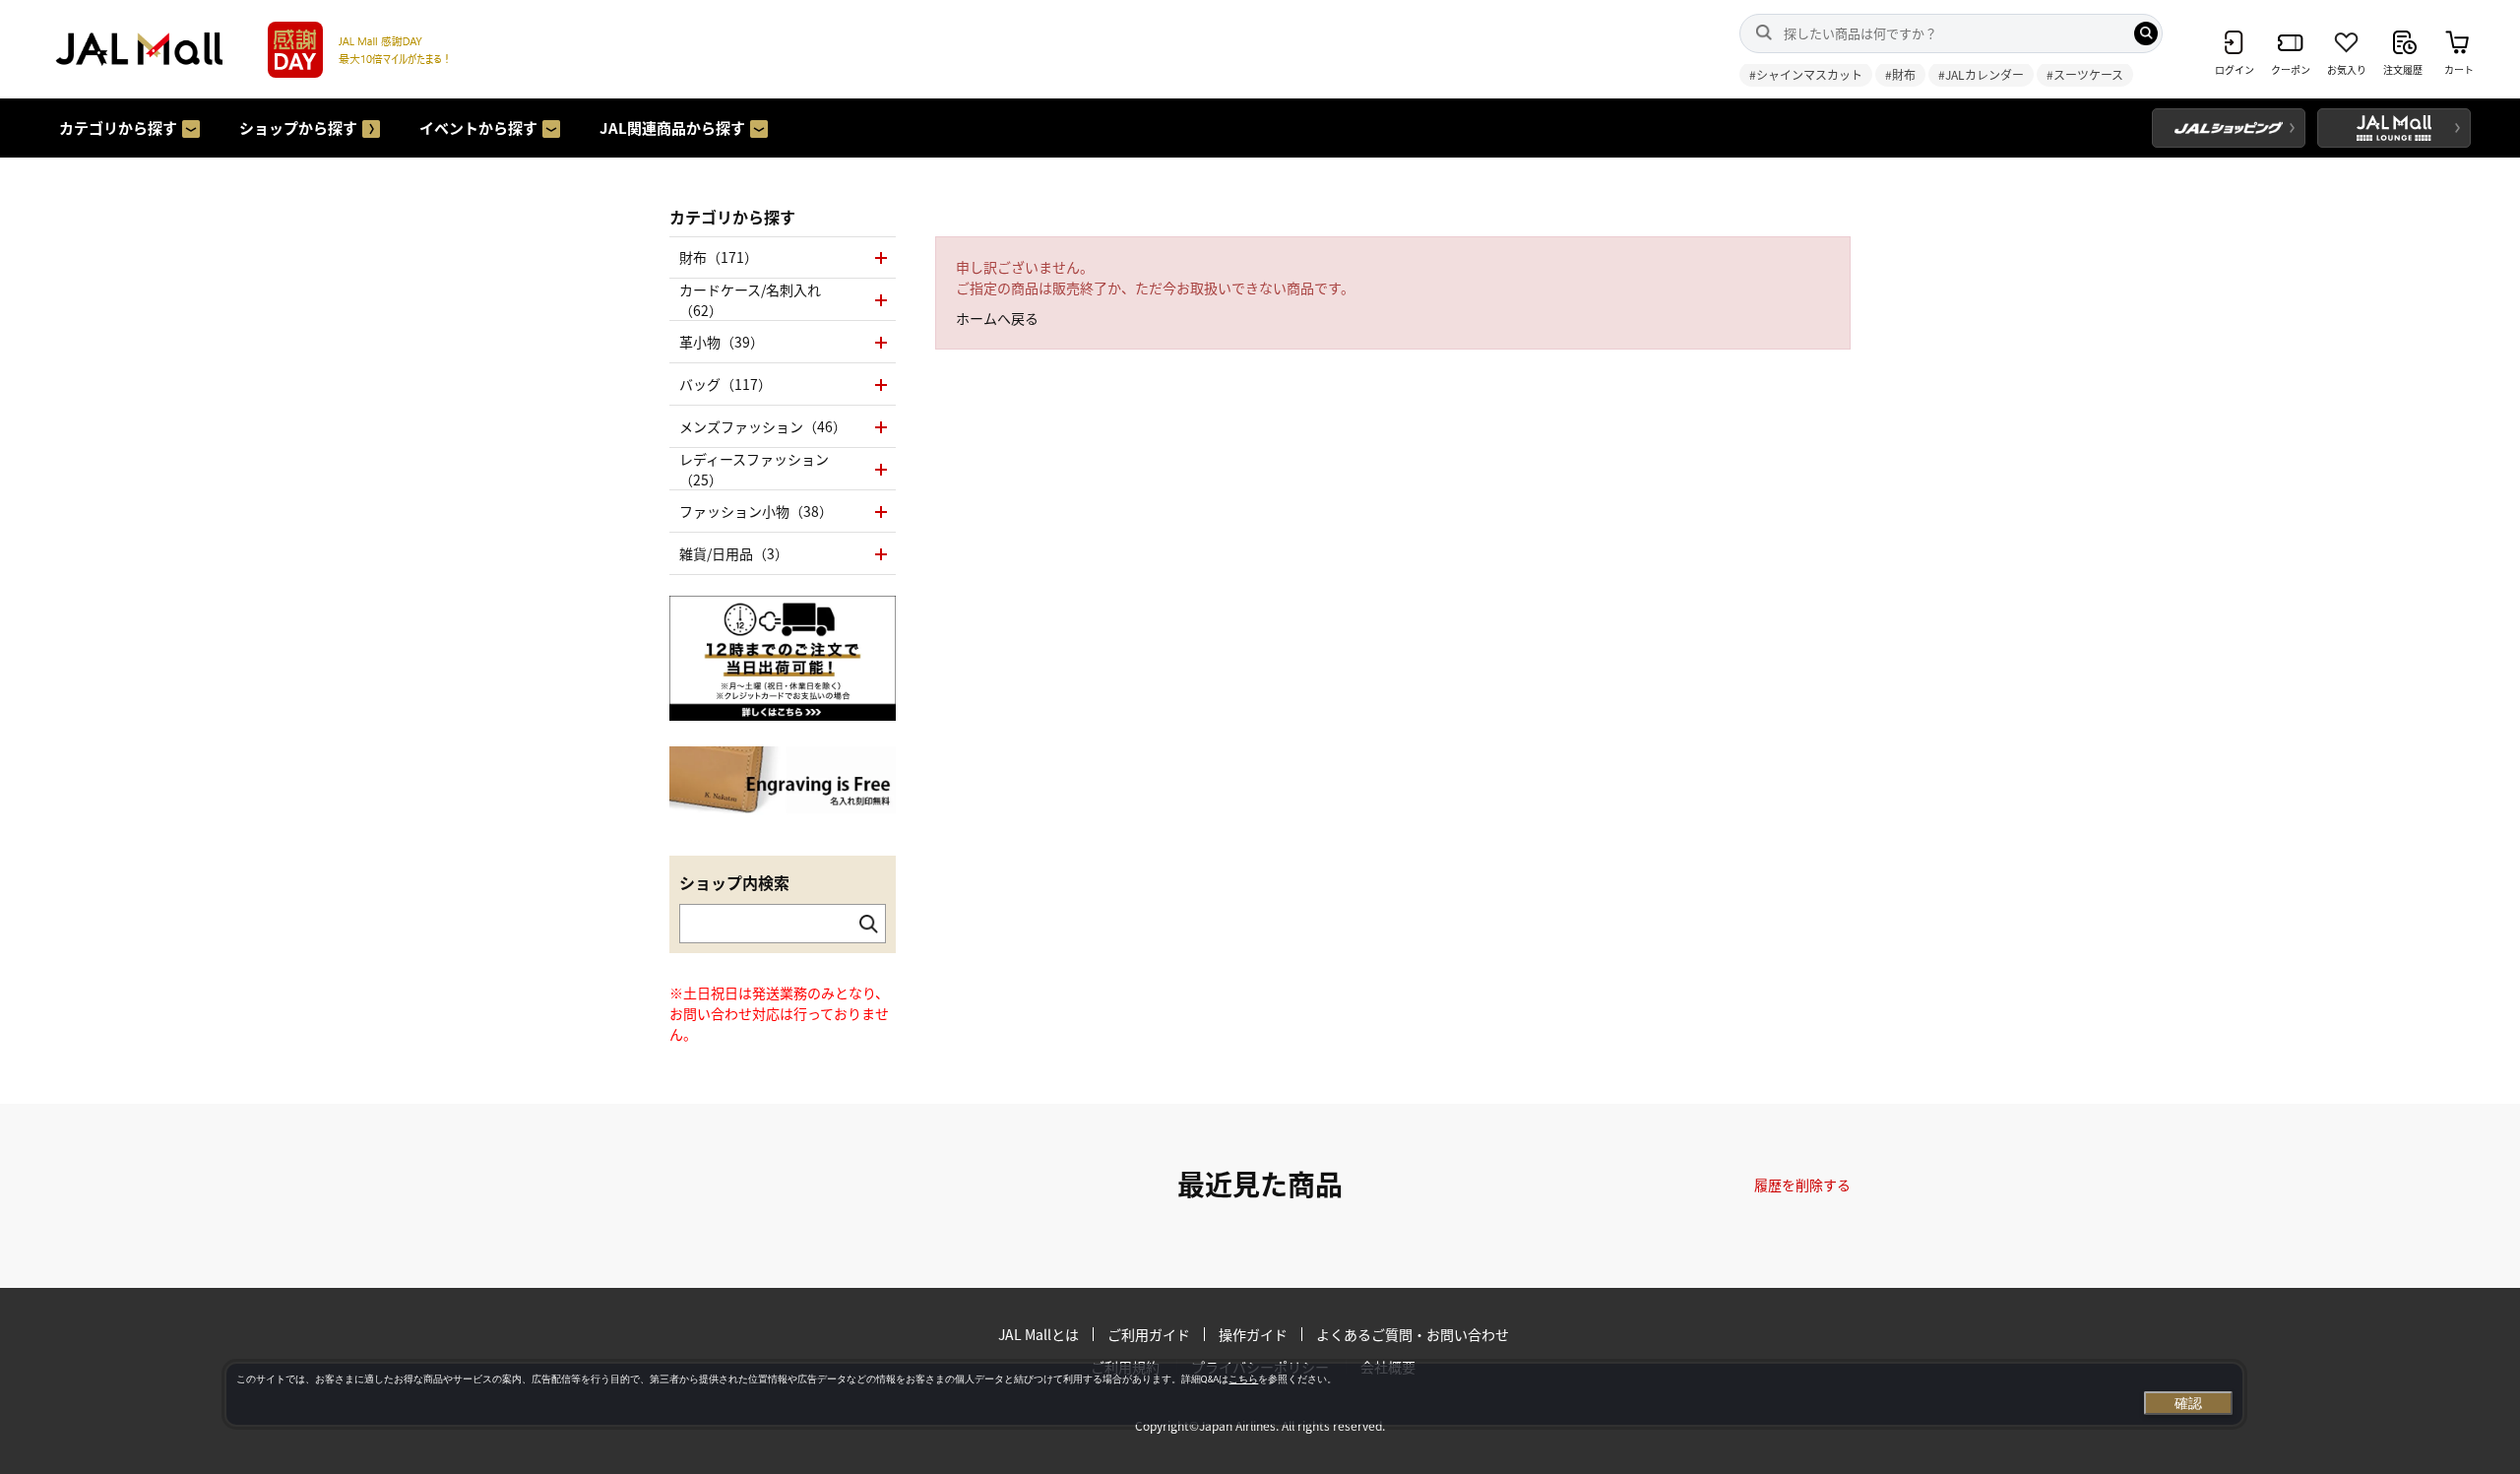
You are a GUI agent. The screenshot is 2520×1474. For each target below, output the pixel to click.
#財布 (1900, 74)
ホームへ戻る (997, 318)
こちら (1243, 1379)
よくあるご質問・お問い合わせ (1413, 1334)
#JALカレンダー (1981, 74)
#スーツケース (2085, 74)
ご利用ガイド (1149, 1334)
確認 (2188, 1403)
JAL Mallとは (1039, 1334)
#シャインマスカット (1806, 74)
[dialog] (1234, 1394)
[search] (2146, 33)
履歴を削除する (1802, 1185)
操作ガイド (1253, 1334)
